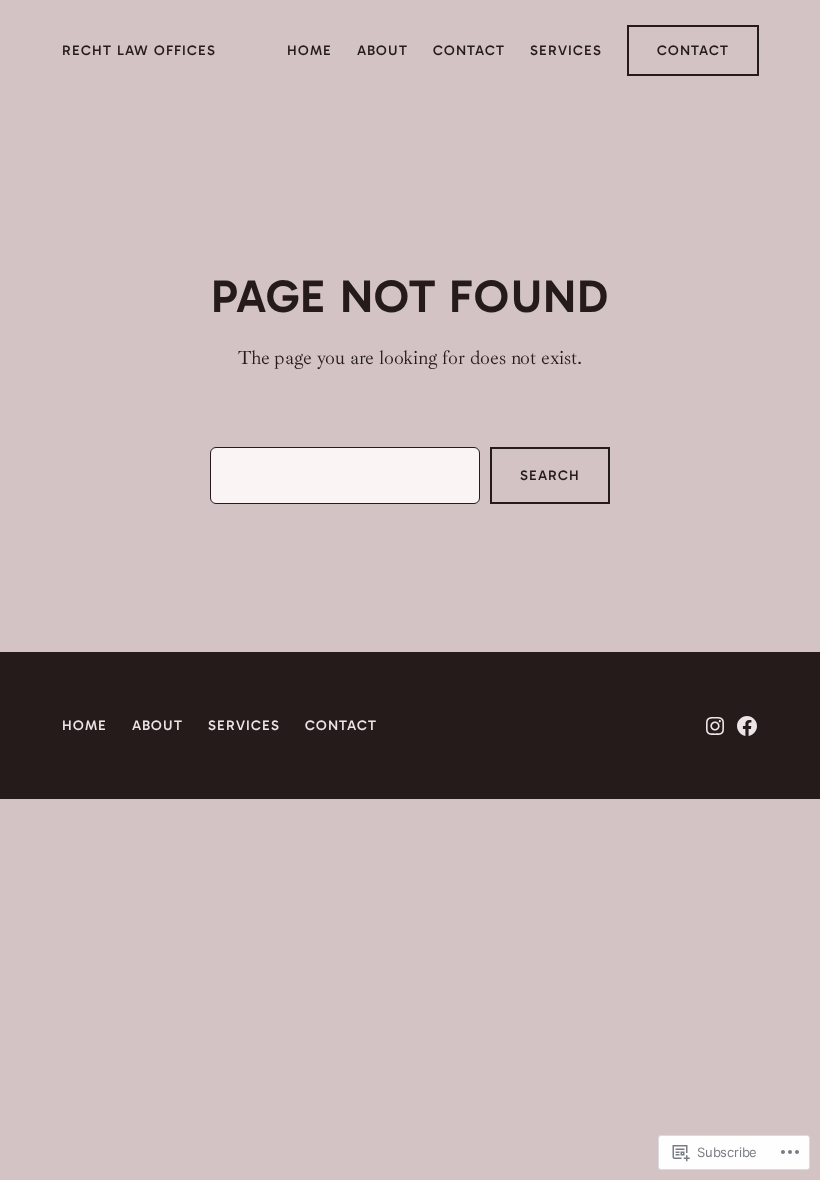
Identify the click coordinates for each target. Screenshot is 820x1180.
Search (550, 475)
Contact (693, 50)
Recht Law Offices (139, 50)
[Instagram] (715, 726)
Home (84, 725)
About (157, 725)
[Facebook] (747, 726)
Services (244, 725)
